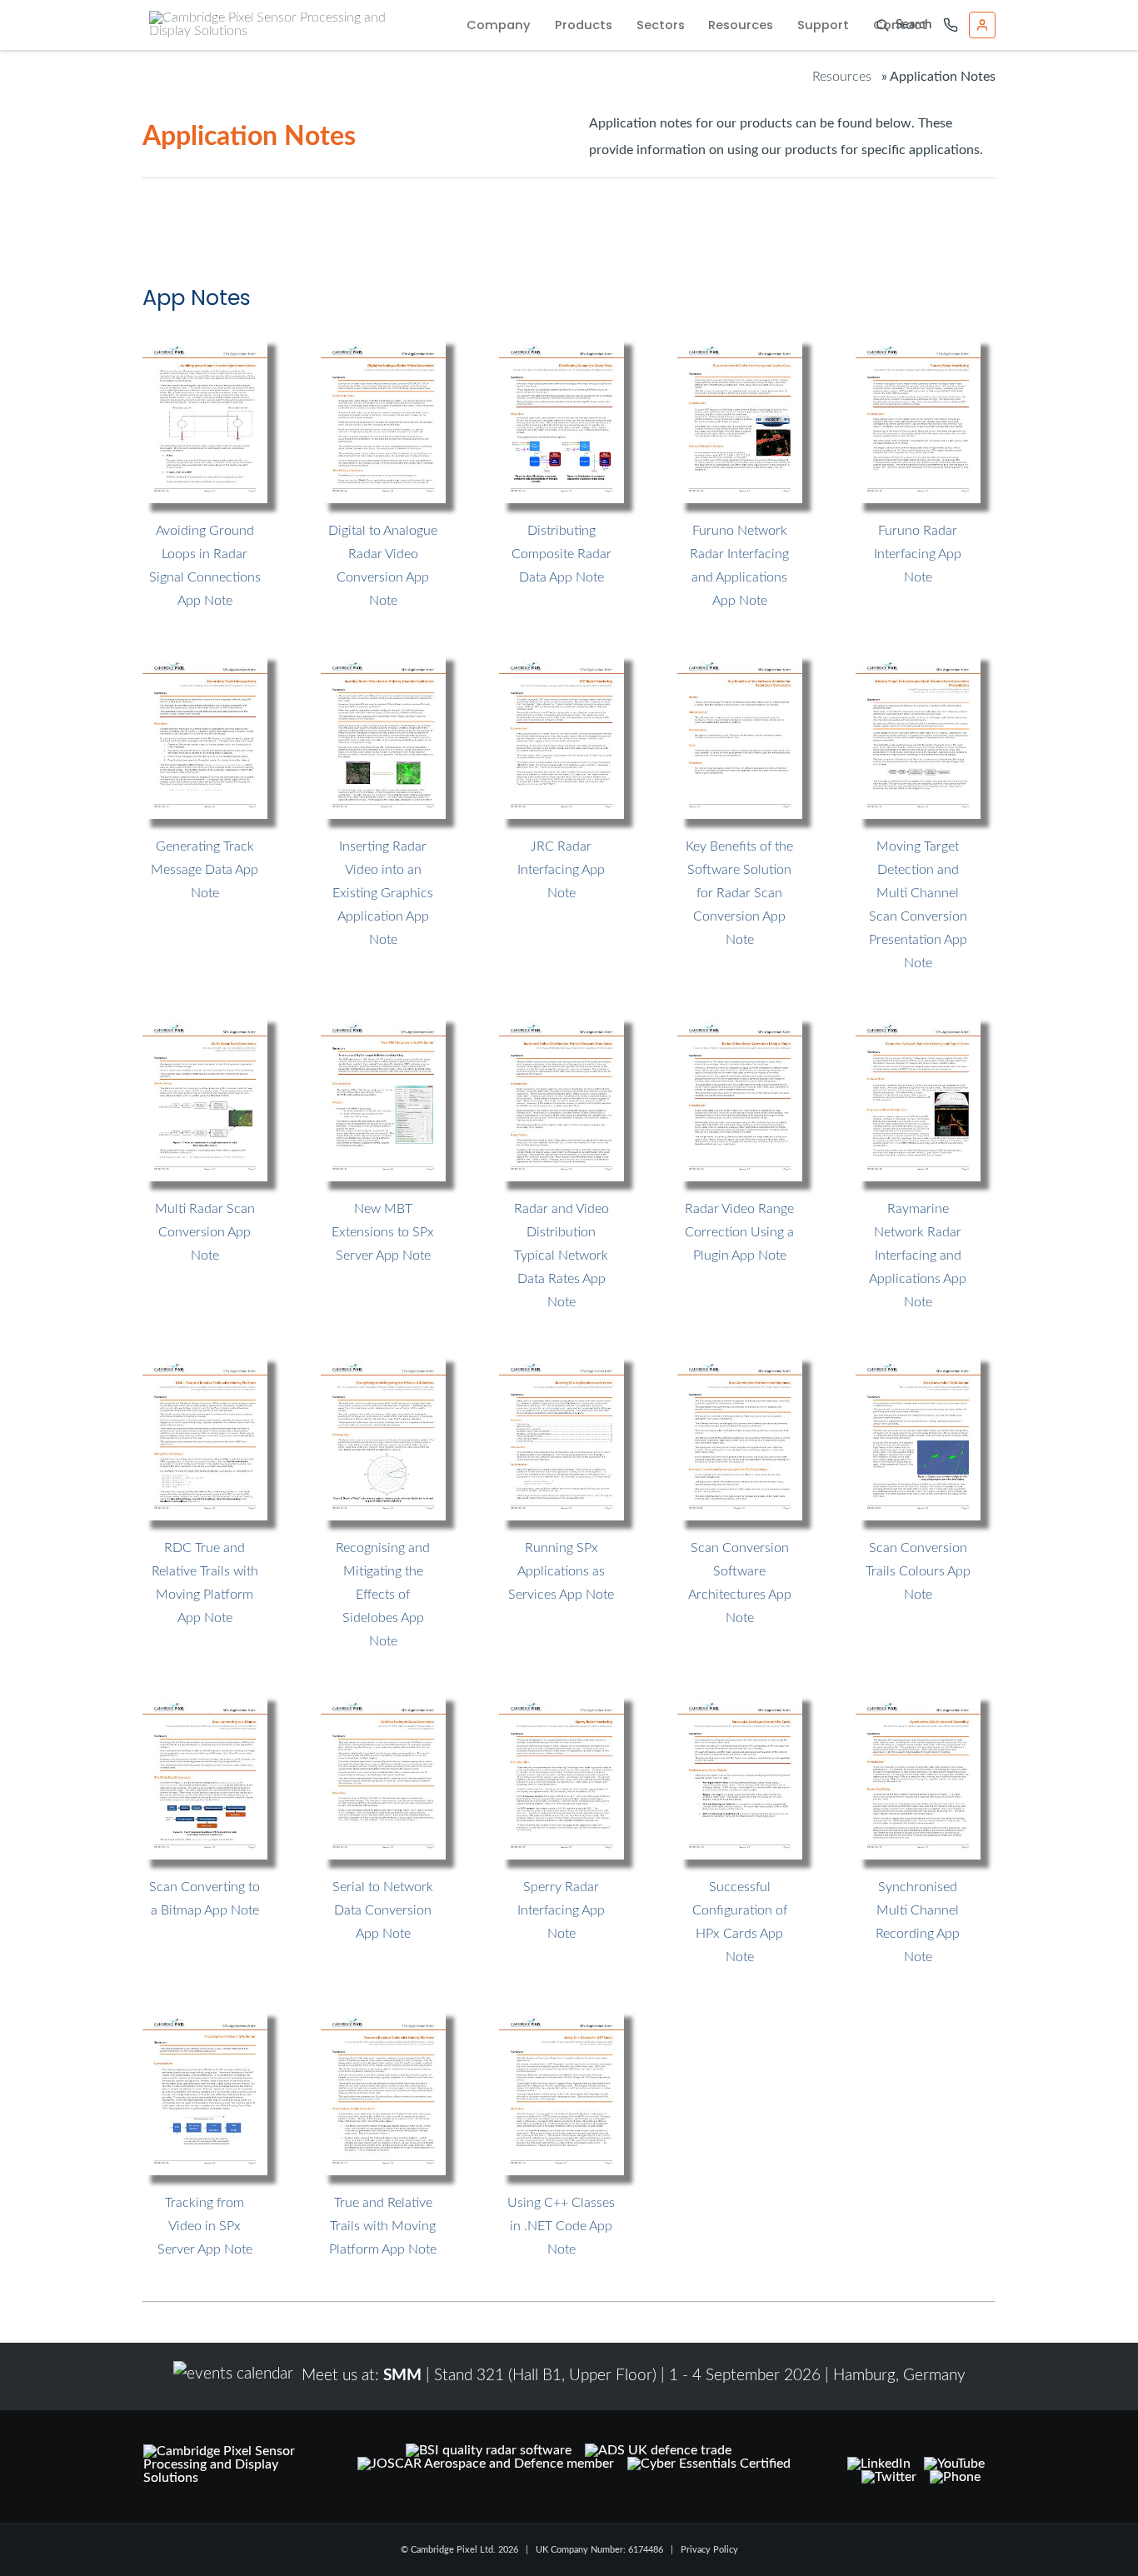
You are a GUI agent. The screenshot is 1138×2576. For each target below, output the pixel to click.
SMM (402, 2376)
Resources (741, 25)
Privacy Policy (709, 2550)
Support (823, 25)
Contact (900, 25)
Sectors (661, 25)
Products (584, 25)
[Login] (982, 25)
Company (499, 25)
